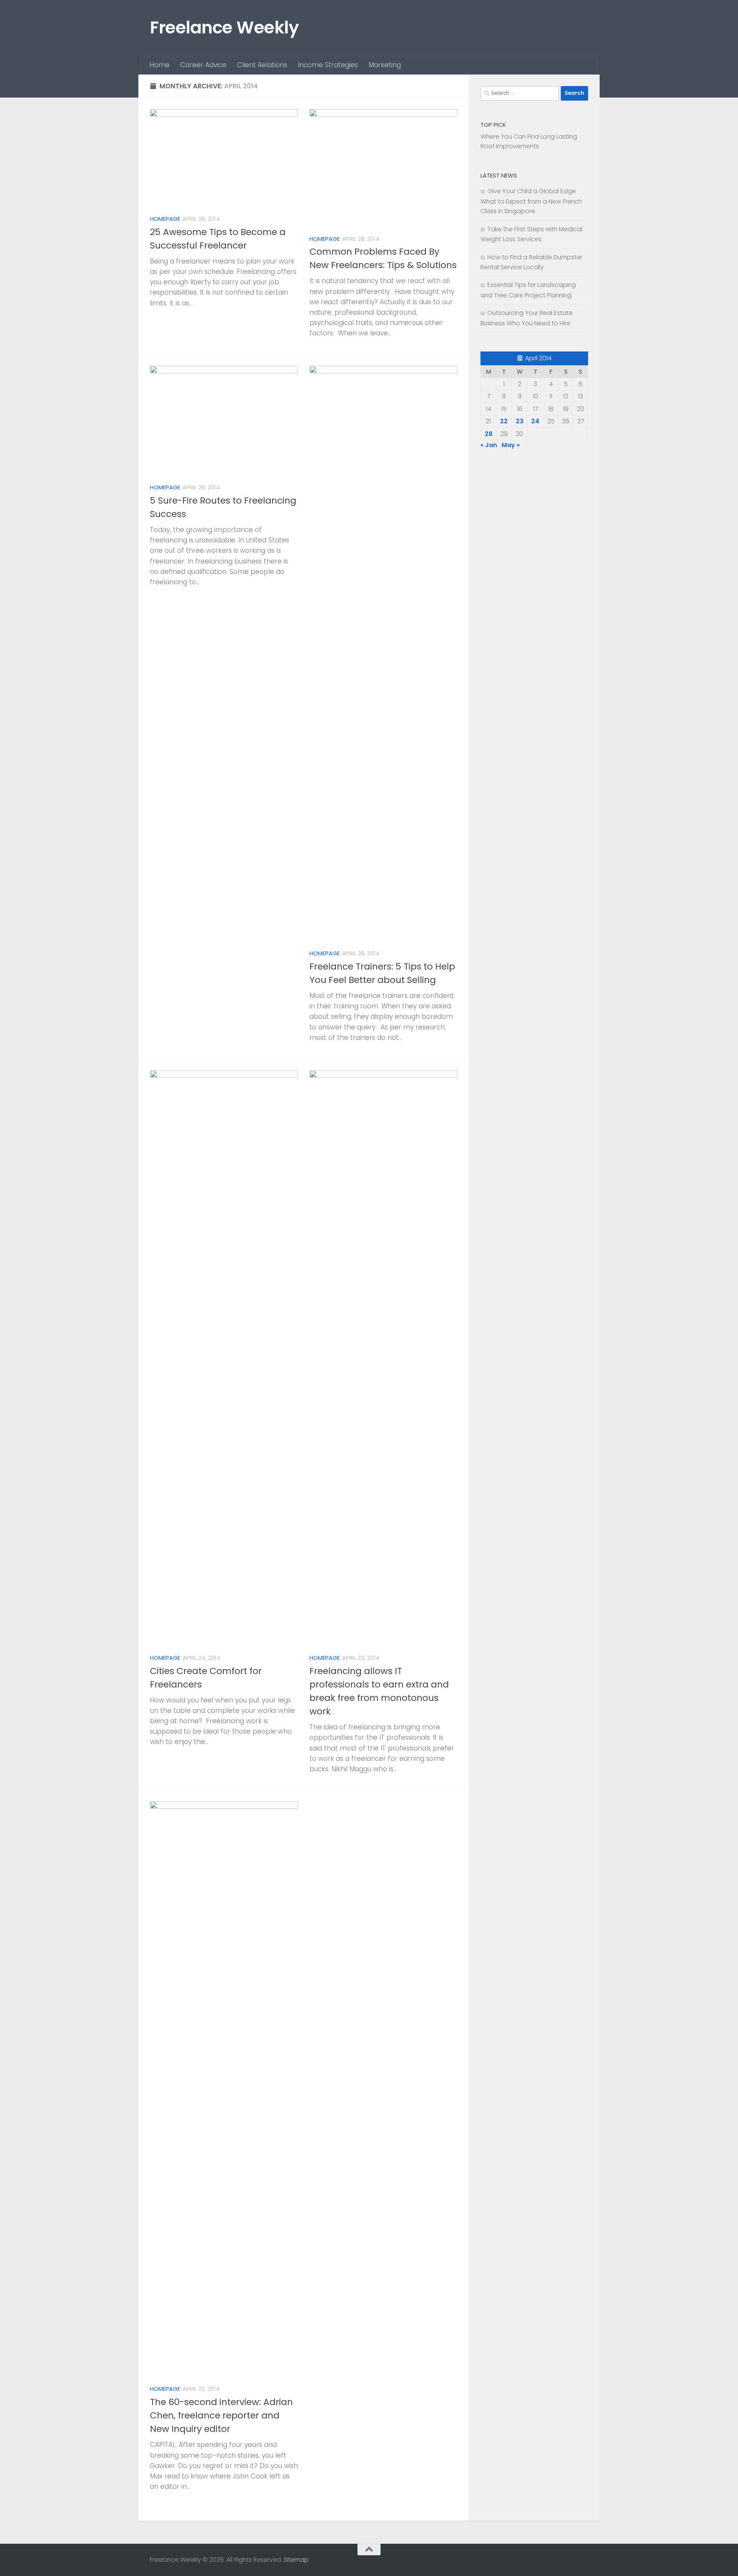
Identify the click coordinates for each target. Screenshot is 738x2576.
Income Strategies (328, 65)
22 (504, 421)
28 (489, 434)
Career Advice (203, 65)
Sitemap (296, 2560)
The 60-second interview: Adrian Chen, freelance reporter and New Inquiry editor (221, 2415)
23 (520, 421)
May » (511, 445)
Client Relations (262, 65)
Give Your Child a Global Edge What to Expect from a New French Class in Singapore (531, 201)
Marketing (385, 65)
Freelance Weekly (224, 27)
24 (535, 421)
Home (160, 65)
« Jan (489, 445)
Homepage (165, 219)
